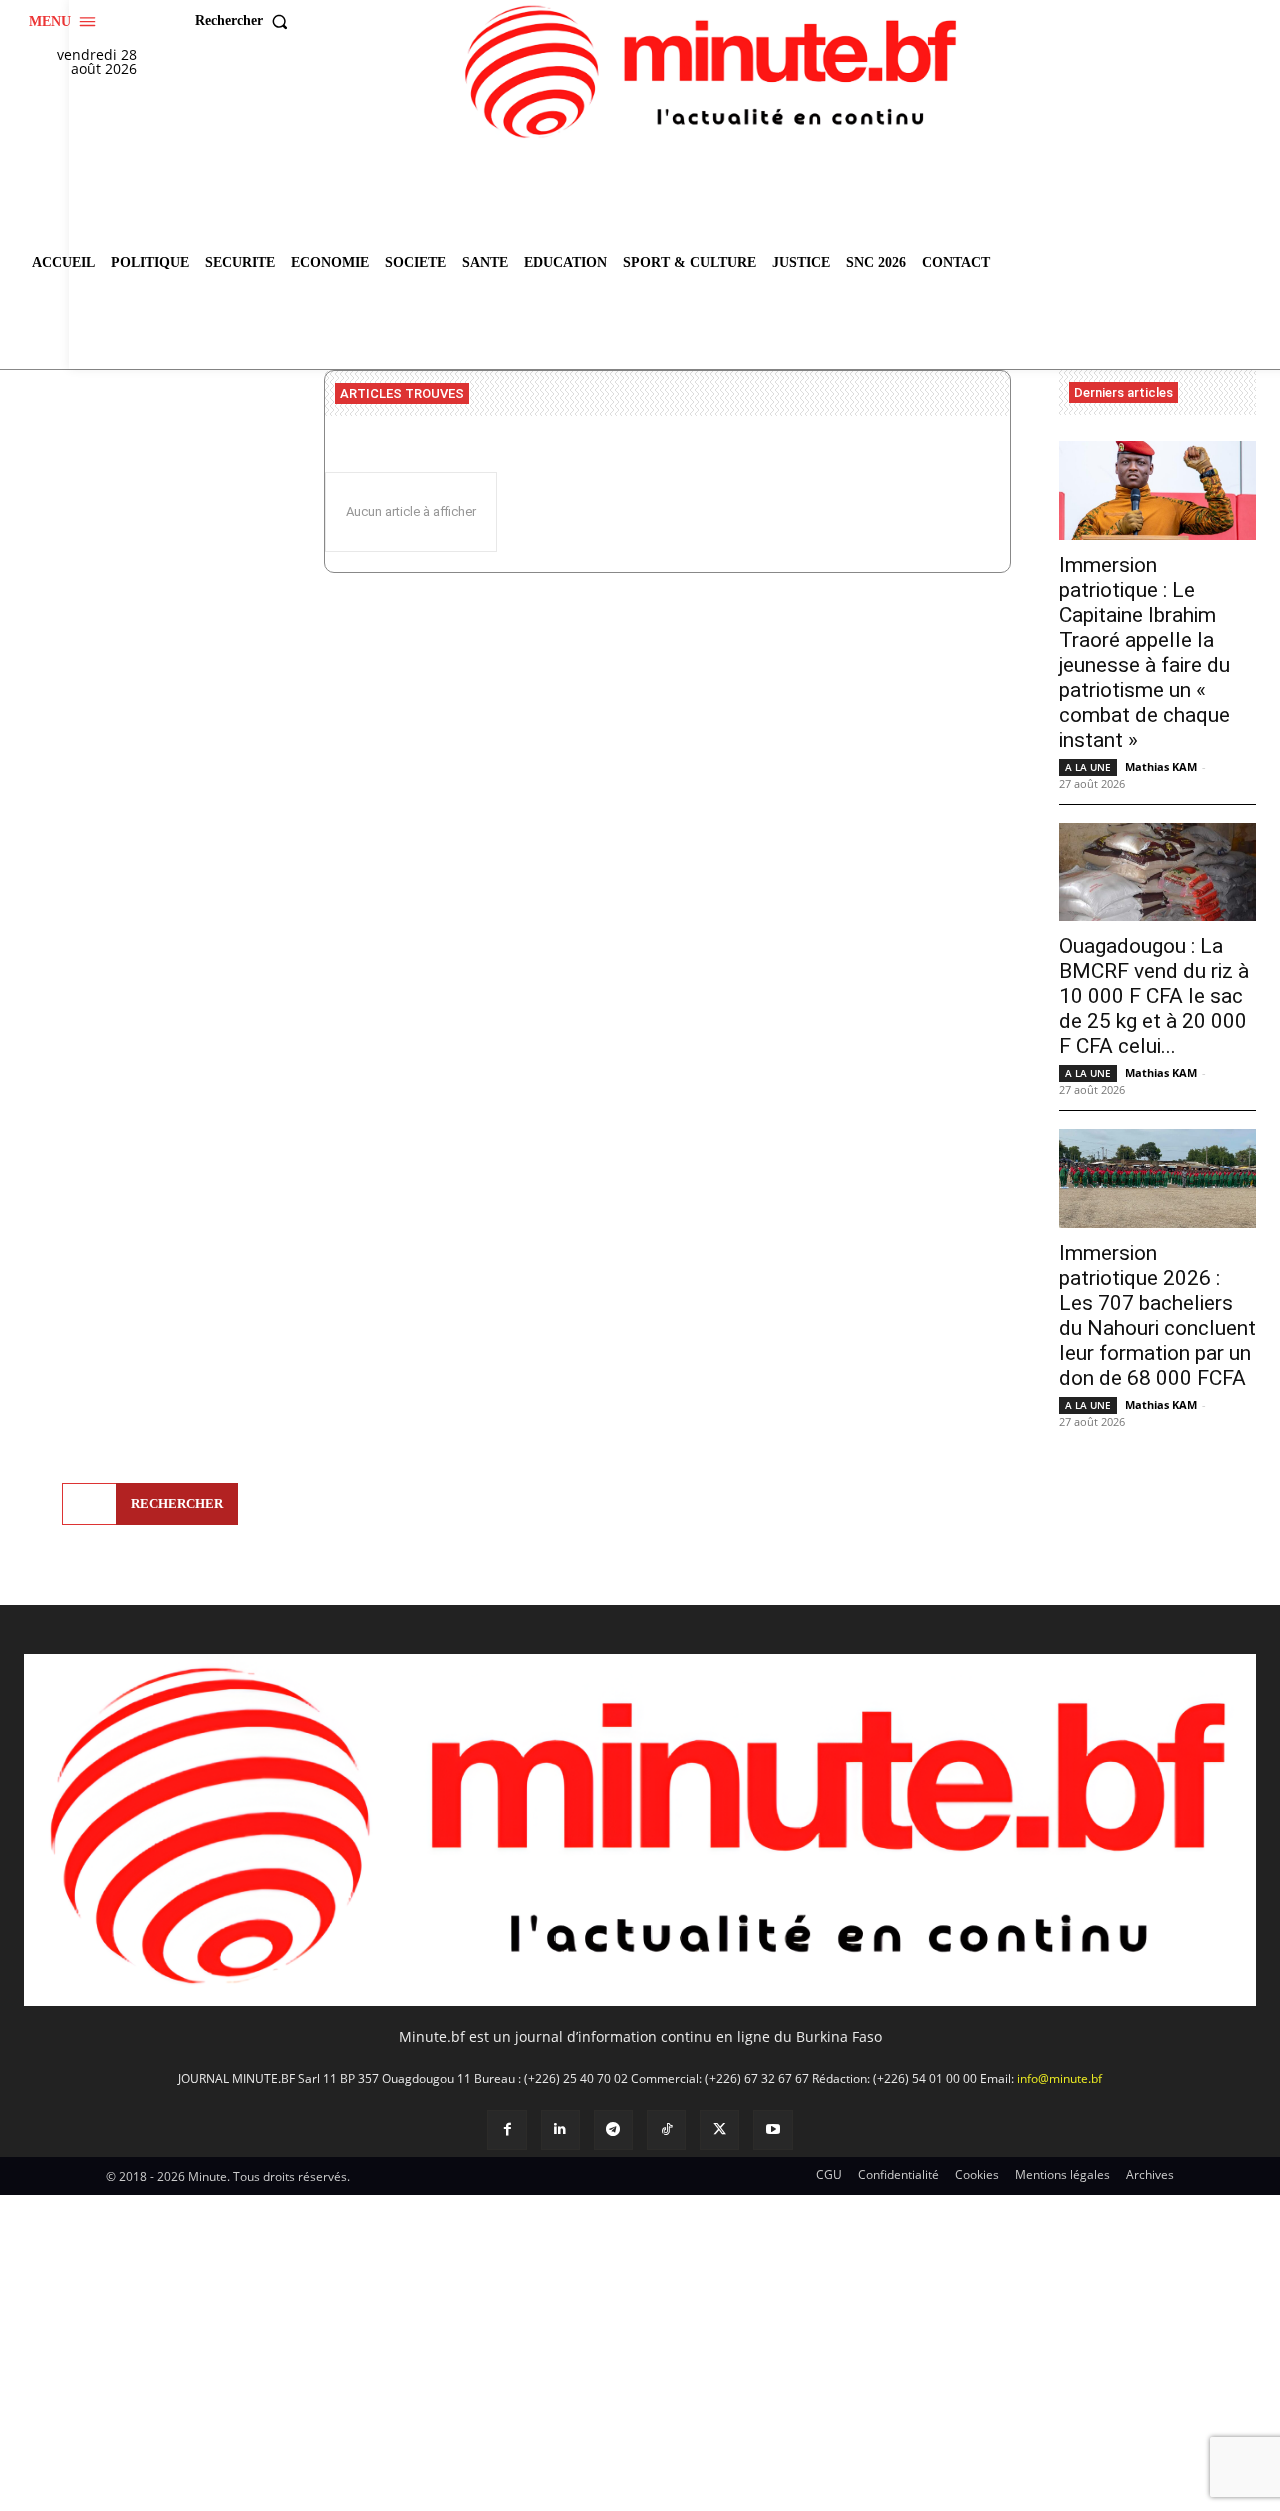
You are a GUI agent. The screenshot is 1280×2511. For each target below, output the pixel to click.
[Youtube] (772, 2129)
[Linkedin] (560, 2129)
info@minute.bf (1059, 2078)
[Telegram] (613, 2129)
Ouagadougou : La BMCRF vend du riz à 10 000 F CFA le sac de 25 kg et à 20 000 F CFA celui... (1154, 996)
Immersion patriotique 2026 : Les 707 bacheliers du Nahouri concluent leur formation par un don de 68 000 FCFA (1157, 1315)
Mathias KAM (1161, 766)
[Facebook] (506, 2129)
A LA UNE (1088, 767)
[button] (246, 21)
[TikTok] (666, 2129)
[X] (719, 2129)
